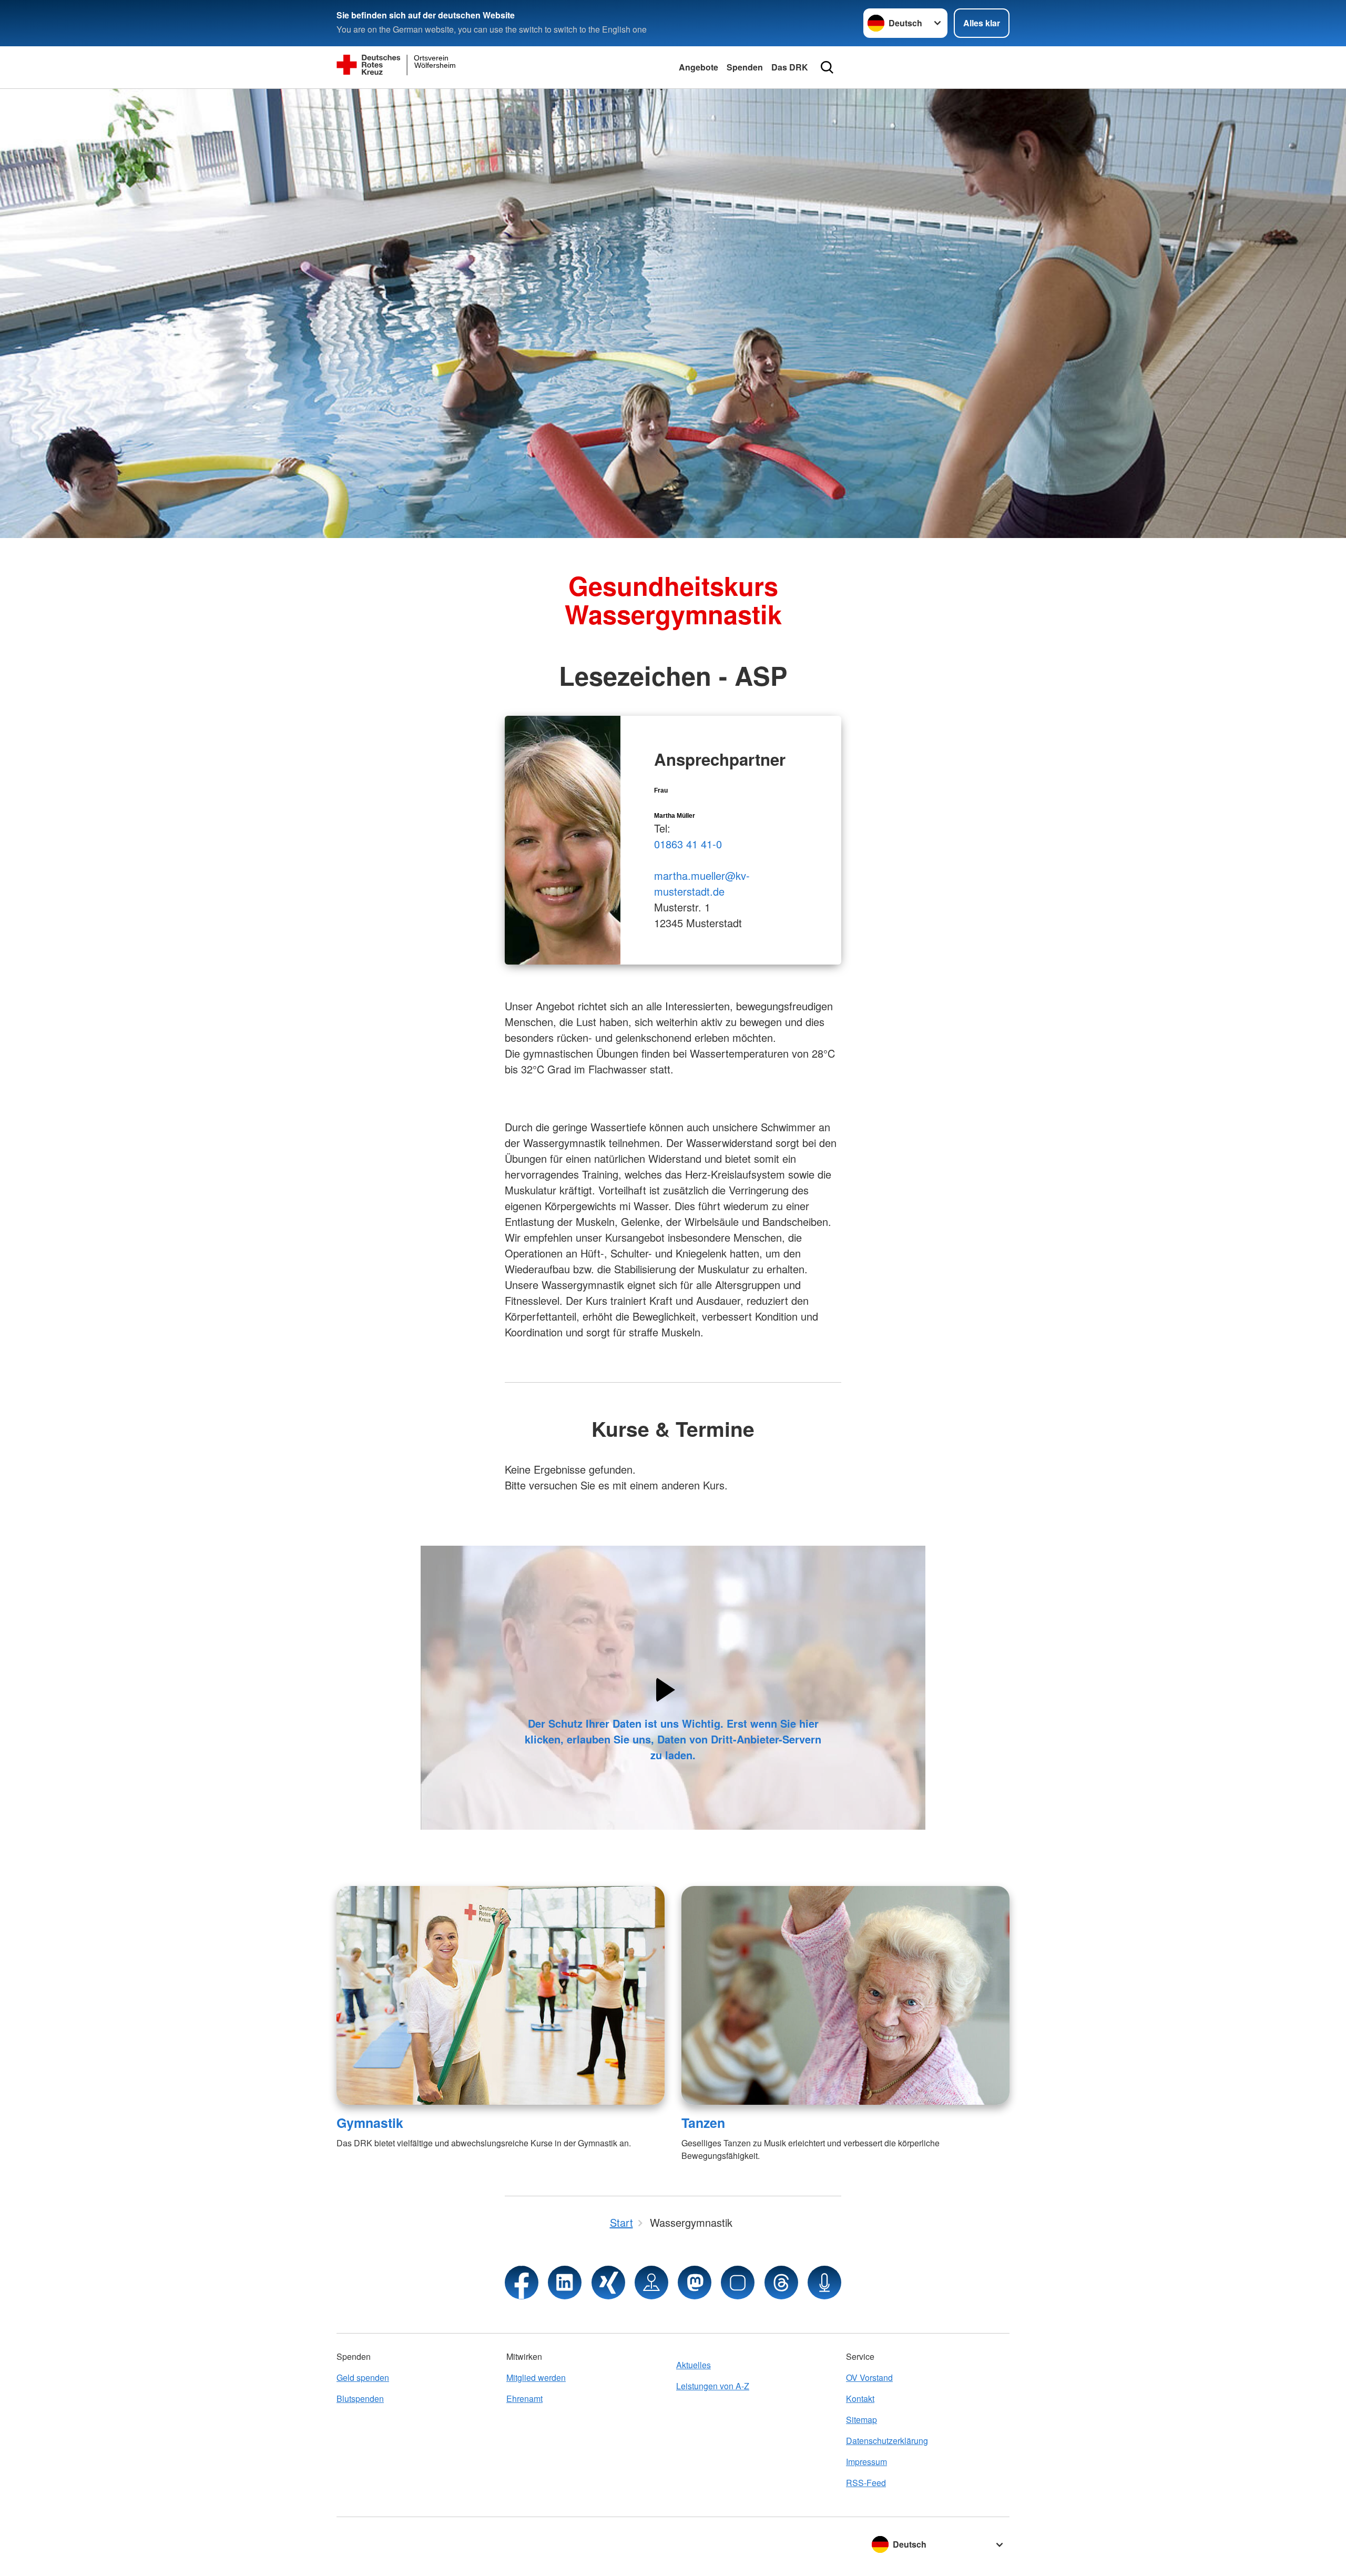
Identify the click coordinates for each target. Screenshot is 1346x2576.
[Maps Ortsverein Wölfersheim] (651, 2283)
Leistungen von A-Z (713, 2386)
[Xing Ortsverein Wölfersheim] (608, 2283)
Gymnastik (370, 2123)
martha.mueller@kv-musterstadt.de (702, 883)
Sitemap (861, 2420)
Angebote (699, 67)
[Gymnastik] (501, 1995)
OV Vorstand (869, 2377)
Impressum (866, 2462)
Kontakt (860, 2398)
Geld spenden (363, 2377)
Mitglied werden (536, 2377)
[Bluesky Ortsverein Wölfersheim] (738, 2283)
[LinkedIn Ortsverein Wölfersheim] (565, 2283)
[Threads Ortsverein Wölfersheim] (781, 2283)
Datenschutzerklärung (887, 2441)
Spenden (745, 67)
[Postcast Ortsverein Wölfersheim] (824, 2283)
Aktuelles (694, 2365)
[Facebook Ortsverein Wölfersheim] (522, 2283)
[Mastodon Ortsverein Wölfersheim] (695, 2283)
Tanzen (703, 2123)
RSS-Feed (866, 2483)
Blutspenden (360, 2398)
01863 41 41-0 (688, 844)
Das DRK (790, 67)
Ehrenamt (524, 2398)
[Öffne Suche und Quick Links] (827, 67)
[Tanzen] (845, 1995)
